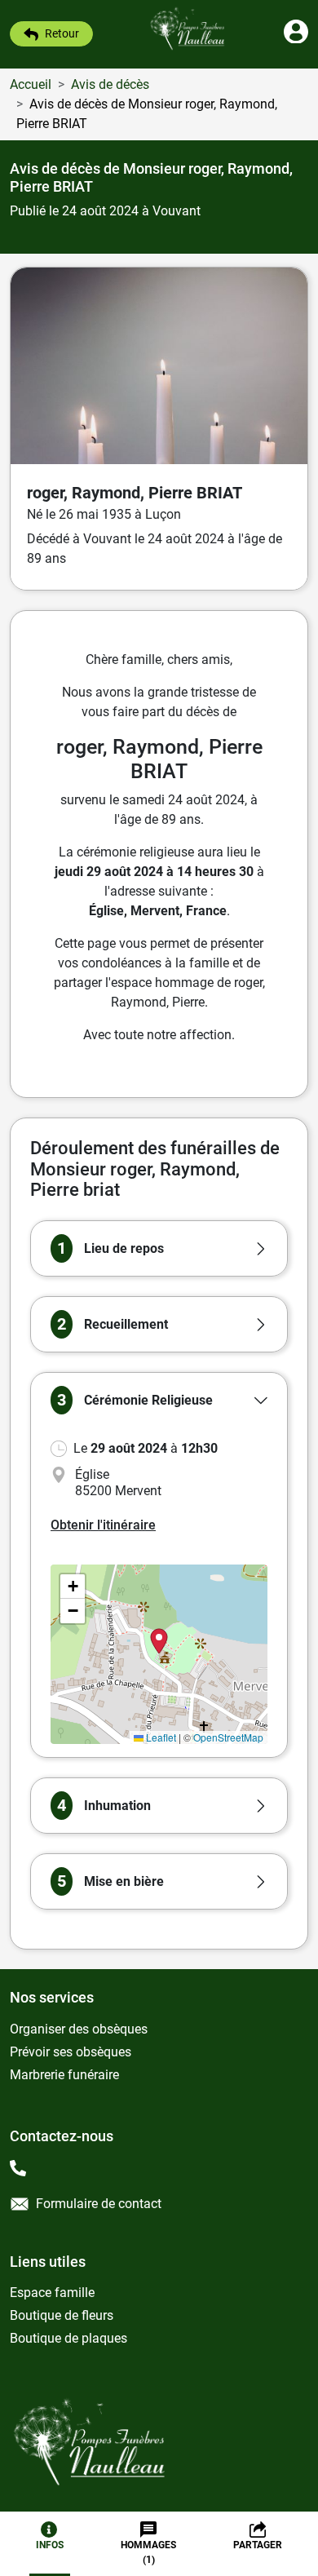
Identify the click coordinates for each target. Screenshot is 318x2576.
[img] (159, 1654)
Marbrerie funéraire (64, 2075)
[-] (21, 2170)
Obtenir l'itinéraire (103, 1525)
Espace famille (52, 2293)
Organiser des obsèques (79, 2029)
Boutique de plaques (68, 2338)
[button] (159, 1248)
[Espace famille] (296, 39)
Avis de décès (110, 84)
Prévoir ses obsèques (71, 2052)
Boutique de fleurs (62, 2315)
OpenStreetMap (228, 1737)
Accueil (31, 84)
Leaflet (160, 1737)
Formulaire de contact (99, 2204)
